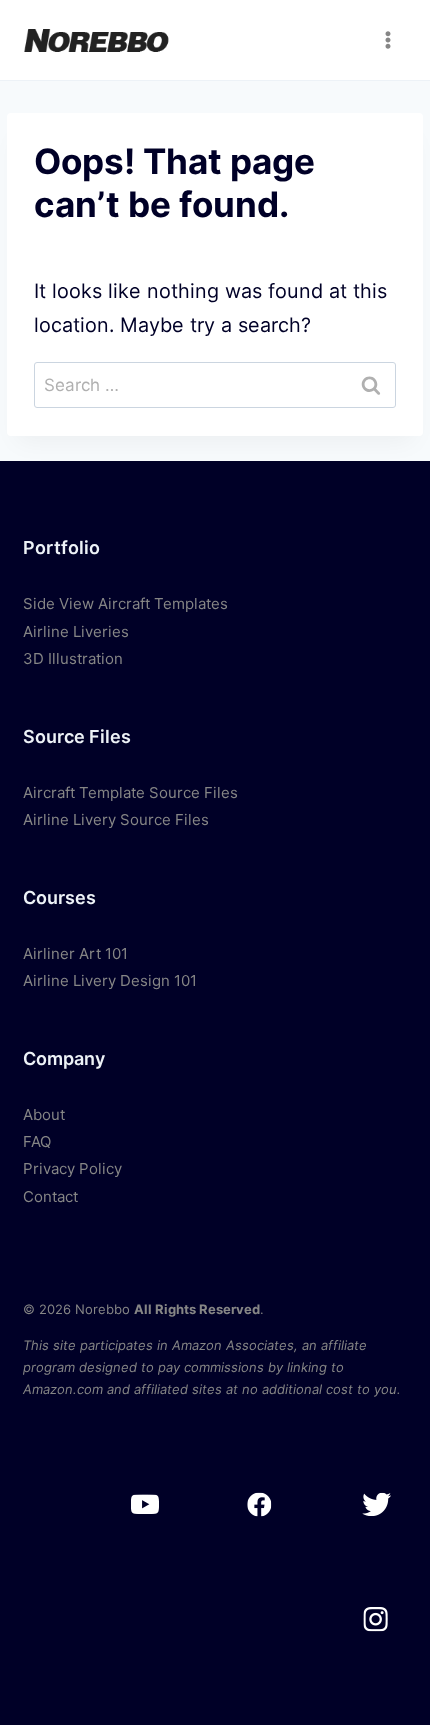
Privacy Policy (72, 1168)
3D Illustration (73, 658)
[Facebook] (260, 1504)
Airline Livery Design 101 (110, 980)
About (44, 1114)
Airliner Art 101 (75, 953)
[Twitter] (375, 1504)
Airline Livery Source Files (116, 819)
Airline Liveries (76, 631)
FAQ (37, 1141)
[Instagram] (375, 1619)
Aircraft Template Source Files (130, 792)
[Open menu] (388, 39)
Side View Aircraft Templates (125, 603)
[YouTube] (144, 1504)
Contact (50, 1196)
